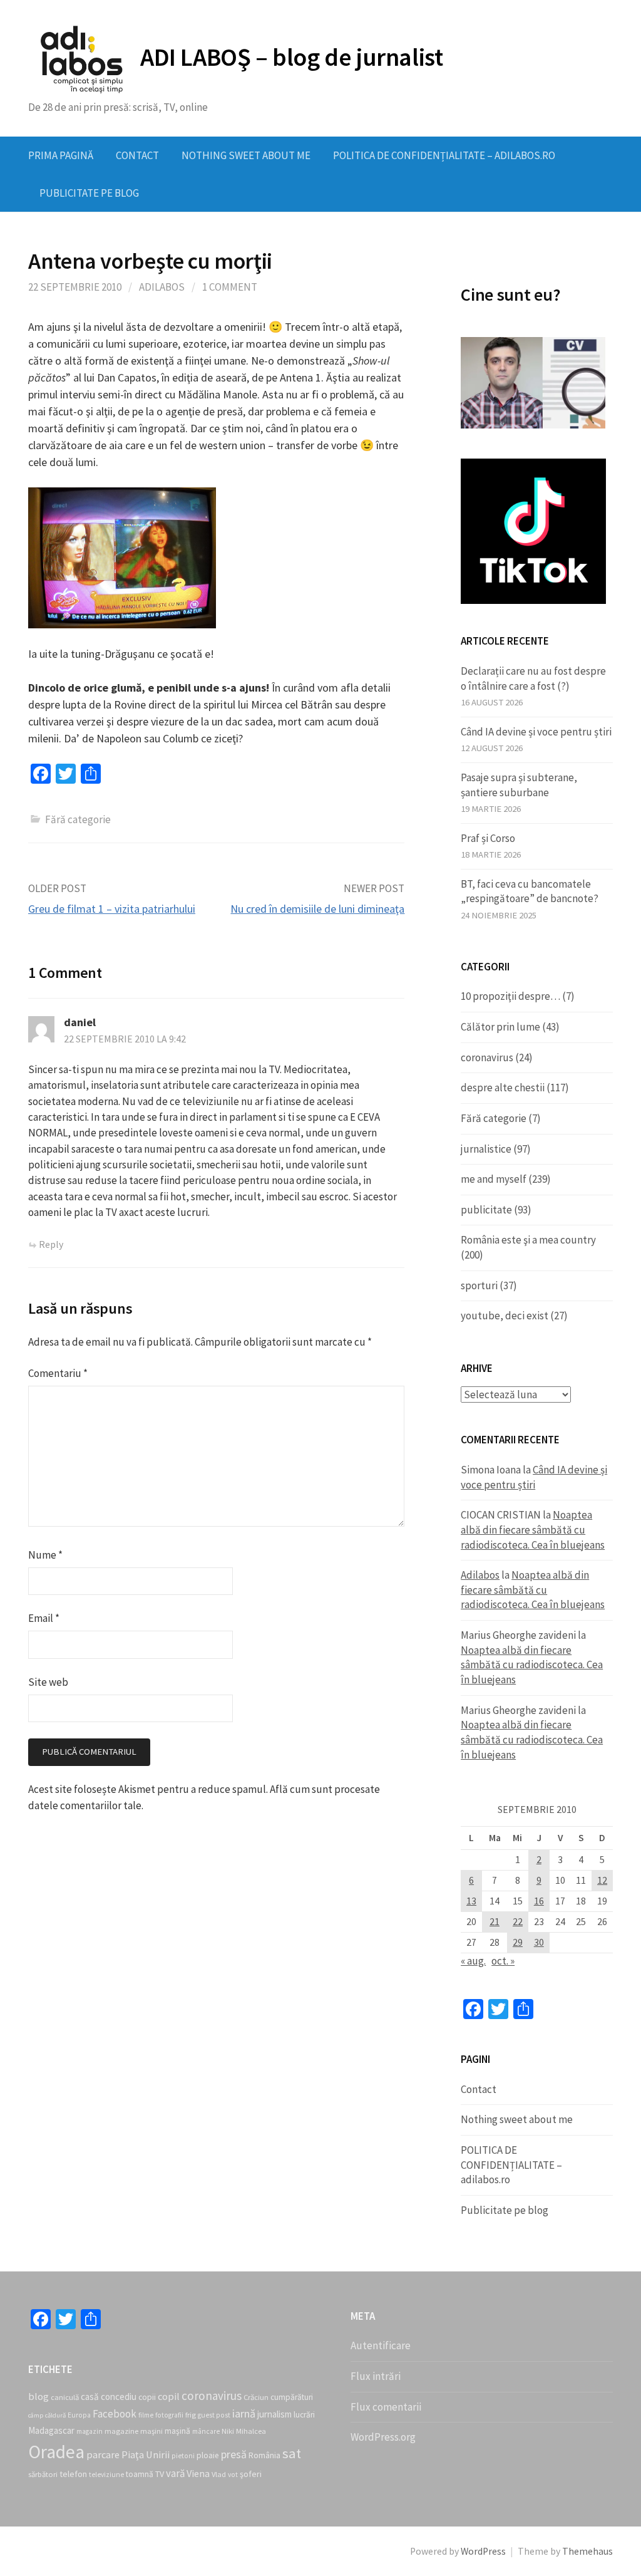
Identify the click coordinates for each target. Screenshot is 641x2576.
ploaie (208, 2455)
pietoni (183, 2456)
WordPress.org (383, 2437)
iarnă (244, 2413)
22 (518, 1922)
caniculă (65, 2397)
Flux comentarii (386, 2407)
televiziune (106, 2475)
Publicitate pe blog (89, 193)
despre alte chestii (503, 1088)
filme (146, 2415)
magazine (121, 2431)
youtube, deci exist (505, 1316)
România (264, 2455)
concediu (119, 2397)
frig (191, 2415)
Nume (45, 1555)
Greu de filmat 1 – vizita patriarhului (112, 909)
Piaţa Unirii (146, 2454)
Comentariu (58, 1373)
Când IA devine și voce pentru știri (536, 732)
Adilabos (162, 287)
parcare (103, 2454)
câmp (36, 2415)
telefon (73, 2474)
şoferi (251, 2474)
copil (169, 2396)
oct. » (503, 1961)
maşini (151, 2431)
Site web (48, 1682)
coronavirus (487, 1057)
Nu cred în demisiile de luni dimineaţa (317, 909)
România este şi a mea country (528, 1240)
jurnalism (274, 2414)
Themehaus (587, 2551)
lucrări (304, 2415)
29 (518, 1942)
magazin (90, 2431)
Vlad (219, 2474)
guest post (214, 2415)
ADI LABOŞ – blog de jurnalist (291, 57)
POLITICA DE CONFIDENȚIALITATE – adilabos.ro (444, 155)
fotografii (169, 2415)
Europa (79, 2415)
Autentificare (381, 2345)
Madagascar (51, 2430)
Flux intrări (376, 2376)
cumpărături (292, 2397)
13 (471, 1901)
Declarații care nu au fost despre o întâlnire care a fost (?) (533, 678)
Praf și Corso (488, 838)
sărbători (43, 2474)
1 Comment (230, 287)
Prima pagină (61, 155)
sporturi (479, 1285)
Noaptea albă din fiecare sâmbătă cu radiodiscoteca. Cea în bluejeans (533, 1529)
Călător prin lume (500, 1027)
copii (147, 2397)
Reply (51, 1244)
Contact (137, 155)
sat (292, 2453)
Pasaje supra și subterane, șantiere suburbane (519, 785)
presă (234, 2454)
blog (38, 2396)
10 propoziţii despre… (510, 996)
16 (539, 1901)
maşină (177, 2431)
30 (539, 1942)
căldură (55, 2415)
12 (602, 1880)
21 (495, 1922)
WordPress (483, 2551)
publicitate (486, 1210)
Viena (198, 2473)
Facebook (115, 2414)
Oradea (56, 2452)
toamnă (140, 2474)
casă (90, 2397)
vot (233, 2475)
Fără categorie (494, 1118)
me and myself (494, 1179)
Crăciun (256, 2397)
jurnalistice (486, 1149)
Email (44, 1618)
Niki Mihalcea (244, 2431)
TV (160, 2474)
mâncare (206, 2431)
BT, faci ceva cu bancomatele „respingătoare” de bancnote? (530, 891)
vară (175, 2473)
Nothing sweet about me (246, 155)
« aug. (473, 1961)
